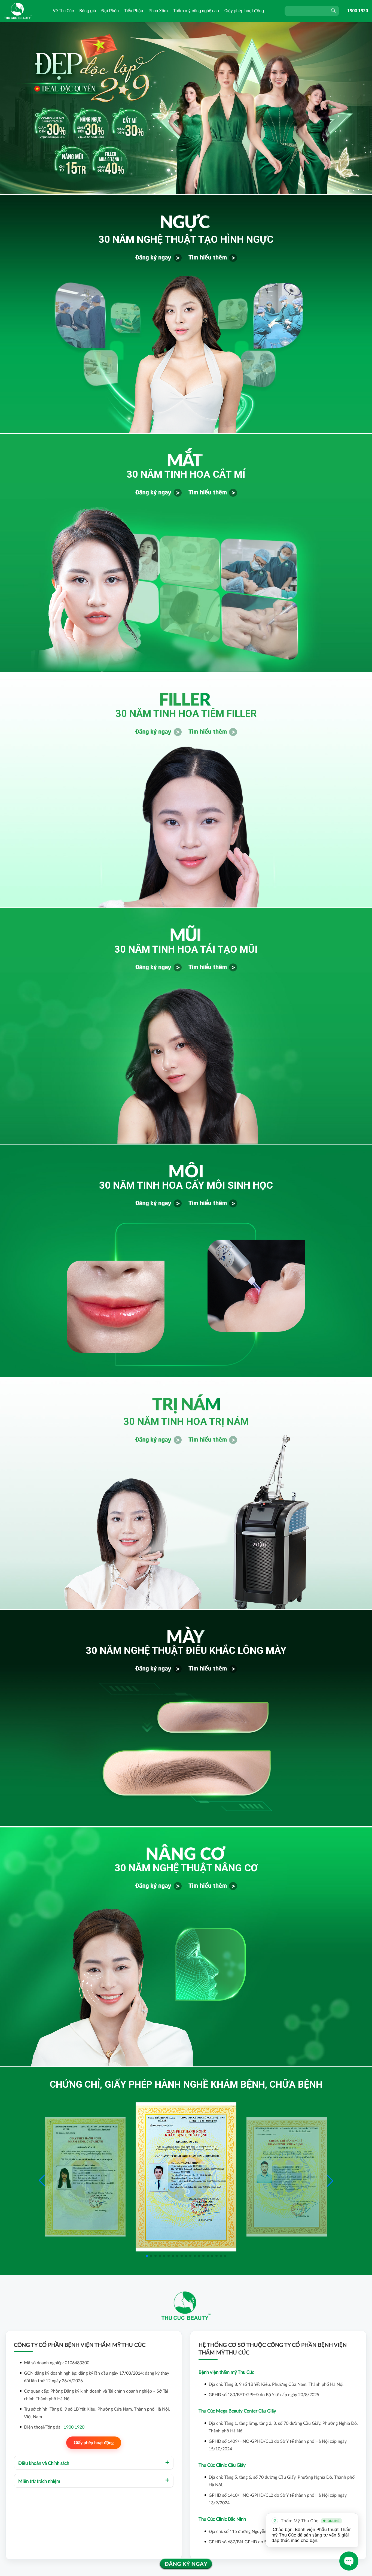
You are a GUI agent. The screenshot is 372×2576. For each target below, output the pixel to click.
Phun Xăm (158, 11)
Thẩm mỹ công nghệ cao (196, 11)
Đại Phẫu (110, 11)
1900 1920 (358, 11)
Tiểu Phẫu (134, 11)
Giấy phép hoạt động (244, 11)
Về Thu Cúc (63, 11)
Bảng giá (88, 11)
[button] (330, 2181)
